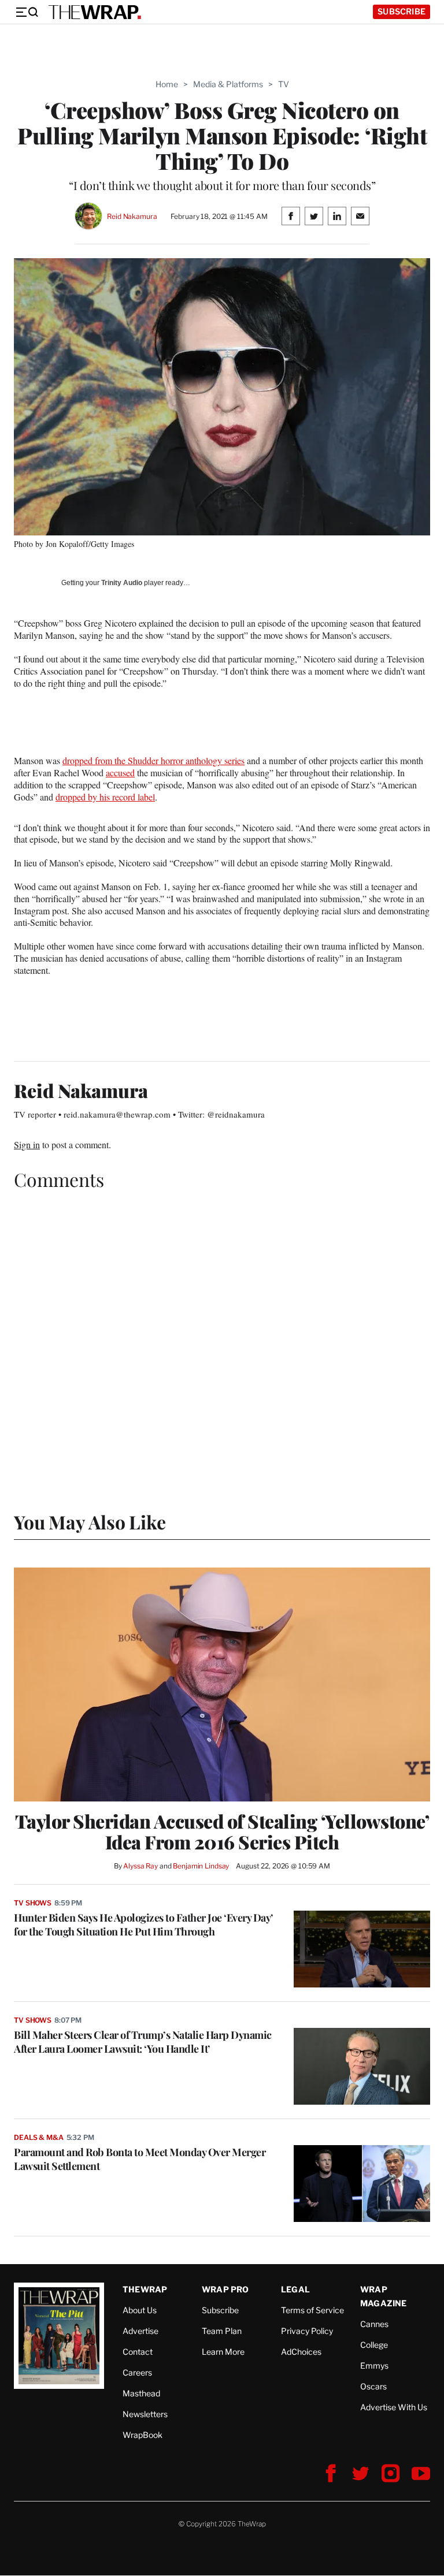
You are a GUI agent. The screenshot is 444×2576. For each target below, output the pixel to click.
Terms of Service (312, 2310)
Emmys (374, 2365)
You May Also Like (90, 1522)
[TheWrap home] (95, 12)
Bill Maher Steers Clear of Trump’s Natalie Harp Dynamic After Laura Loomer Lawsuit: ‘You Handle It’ (143, 2042)
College (374, 2345)
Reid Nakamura (132, 216)
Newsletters (145, 2414)
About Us (140, 2310)
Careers (137, 2372)
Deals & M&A (39, 2137)
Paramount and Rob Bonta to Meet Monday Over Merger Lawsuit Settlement (140, 2159)
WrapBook (143, 2435)
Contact (138, 2352)
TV (284, 84)
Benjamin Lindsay (201, 1866)
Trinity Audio (122, 583)
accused (120, 773)
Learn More (223, 2352)
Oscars (373, 2386)
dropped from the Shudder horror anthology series (153, 760)
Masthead (141, 2393)
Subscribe (402, 11)
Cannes (374, 2324)
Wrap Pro (225, 2289)
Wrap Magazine (384, 2296)
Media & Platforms (228, 84)
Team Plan (222, 2331)
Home (167, 84)
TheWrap (145, 2289)
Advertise (140, 2331)
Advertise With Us (394, 2407)
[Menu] (27, 12)
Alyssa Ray (140, 1866)
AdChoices (301, 2352)
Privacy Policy (307, 2331)
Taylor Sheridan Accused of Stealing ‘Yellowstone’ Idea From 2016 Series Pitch (222, 1832)
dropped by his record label (105, 797)
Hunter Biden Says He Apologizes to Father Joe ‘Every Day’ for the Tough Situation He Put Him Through (144, 1924)
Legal (295, 2289)
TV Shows (33, 1903)
